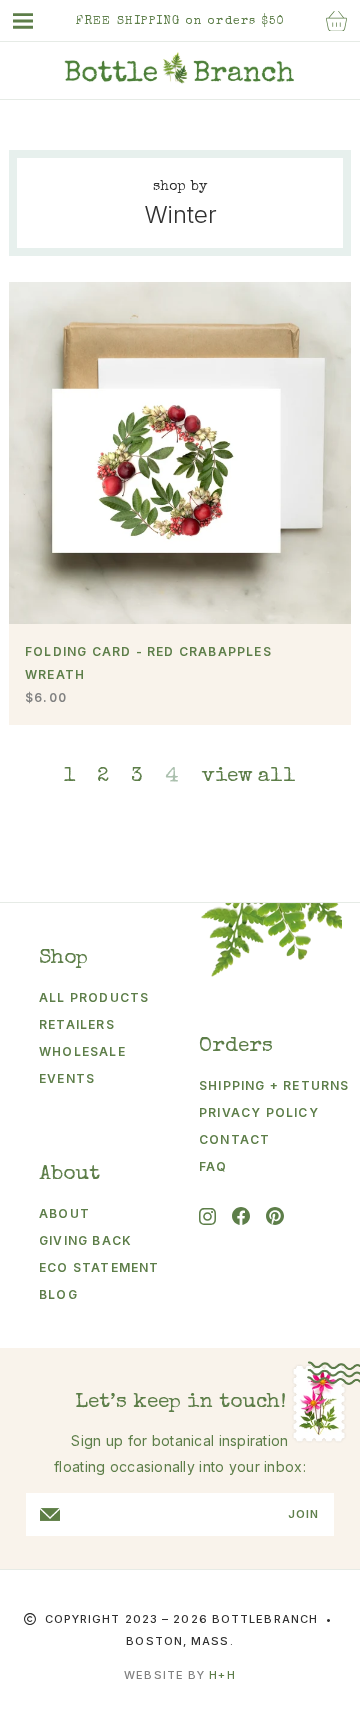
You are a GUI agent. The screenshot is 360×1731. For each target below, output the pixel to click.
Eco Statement (99, 1267)
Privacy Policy (259, 1112)
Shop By (180, 187)
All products (94, 997)
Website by (179, 1675)
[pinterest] (275, 1216)
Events (67, 1078)
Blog (58, 1294)
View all (249, 776)
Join (303, 1514)
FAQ (213, 1166)
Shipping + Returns (262, 1085)
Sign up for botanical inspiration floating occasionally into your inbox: (180, 1453)
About (64, 1213)
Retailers (77, 1024)
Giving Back (85, 1240)
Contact (234, 1139)
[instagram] (207, 1216)
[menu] (33, 21)
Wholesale (82, 1051)
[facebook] (241, 1216)
